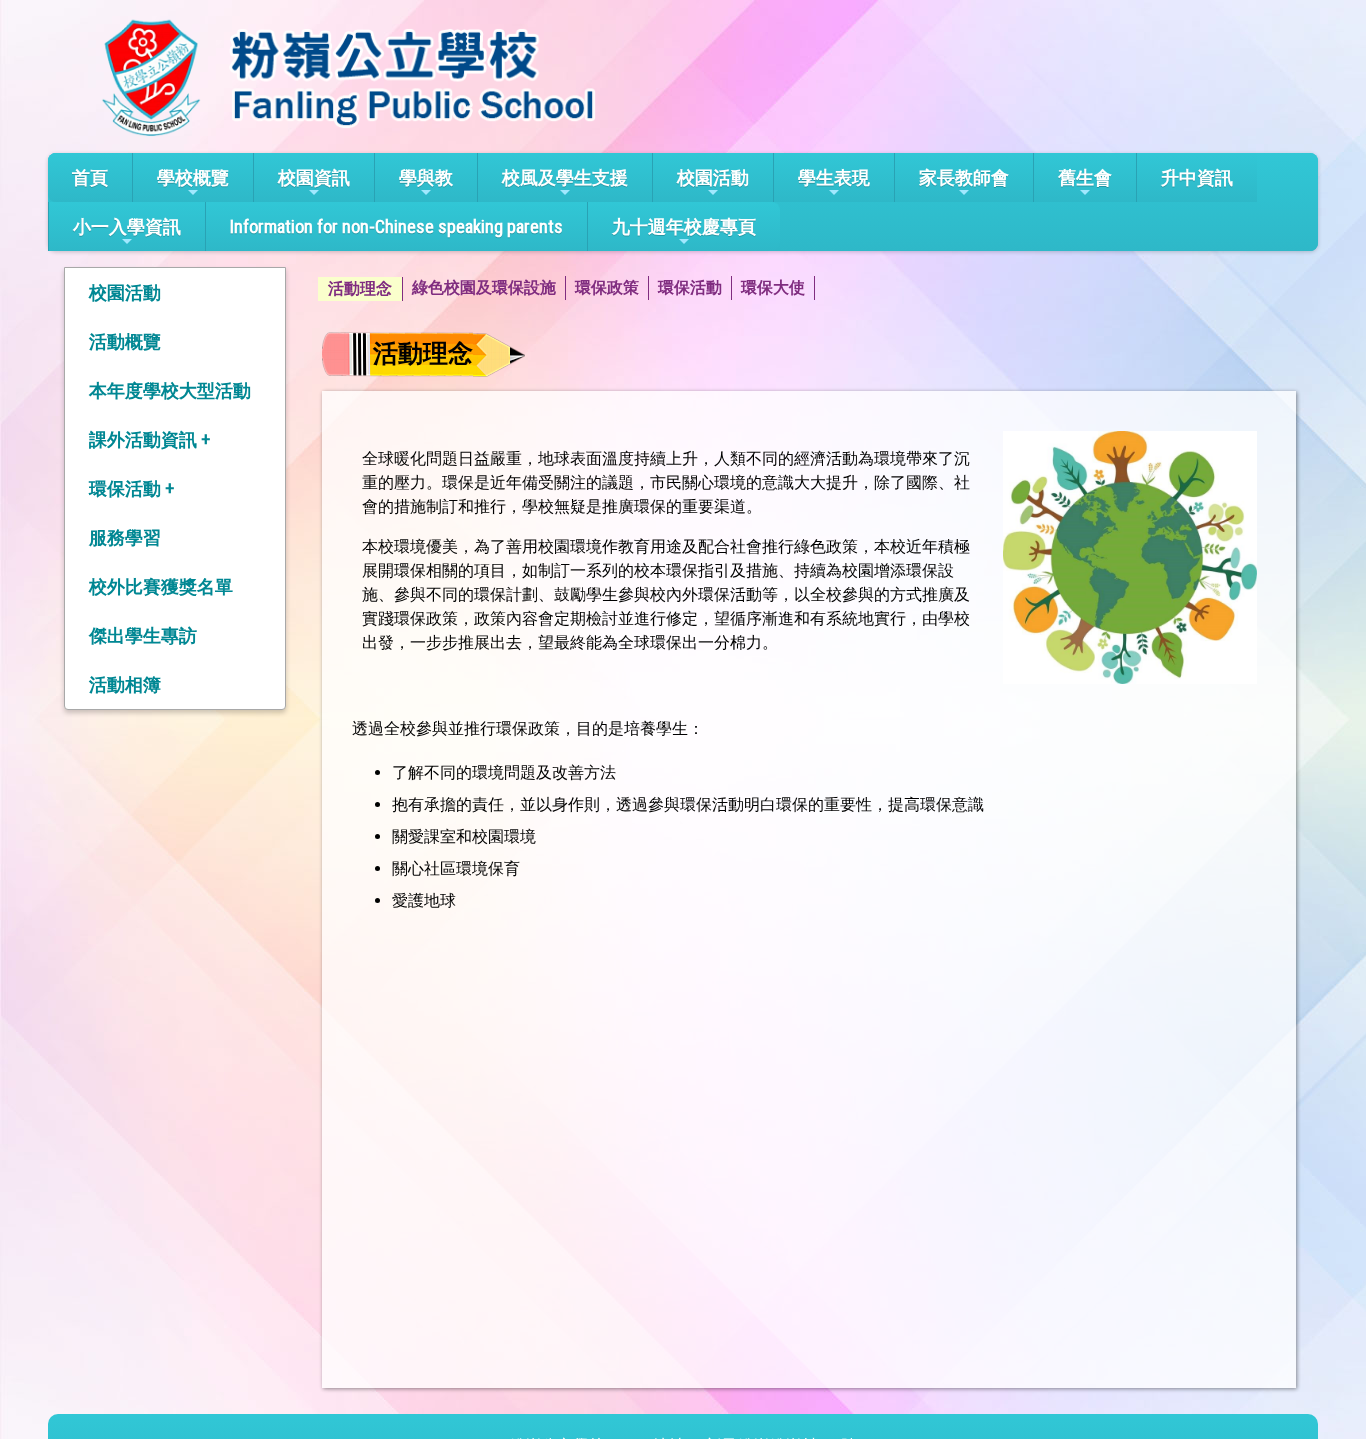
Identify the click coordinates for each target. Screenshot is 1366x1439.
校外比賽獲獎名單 (161, 586)
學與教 (426, 177)
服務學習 (125, 537)
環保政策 (607, 287)
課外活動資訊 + (149, 439)
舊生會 (1085, 177)
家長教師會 (964, 177)
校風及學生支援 (565, 177)
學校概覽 (193, 177)
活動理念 (360, 288)
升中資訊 (1197, 177)
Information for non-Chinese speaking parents (396, 226)
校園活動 (713, 177)
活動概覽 (125, 341)
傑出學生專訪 (143, 635)
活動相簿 (125, 684)
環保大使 (773, 287)
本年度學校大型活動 (170, 390)
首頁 (90, 177)
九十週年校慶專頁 (684, 226)
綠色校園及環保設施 (484, 287)
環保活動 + (131, 488)
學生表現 (834, 177)
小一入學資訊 (127, 226)
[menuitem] (360, 289)
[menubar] (566, 289)
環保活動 (690, 287)
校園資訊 (314, 177)
